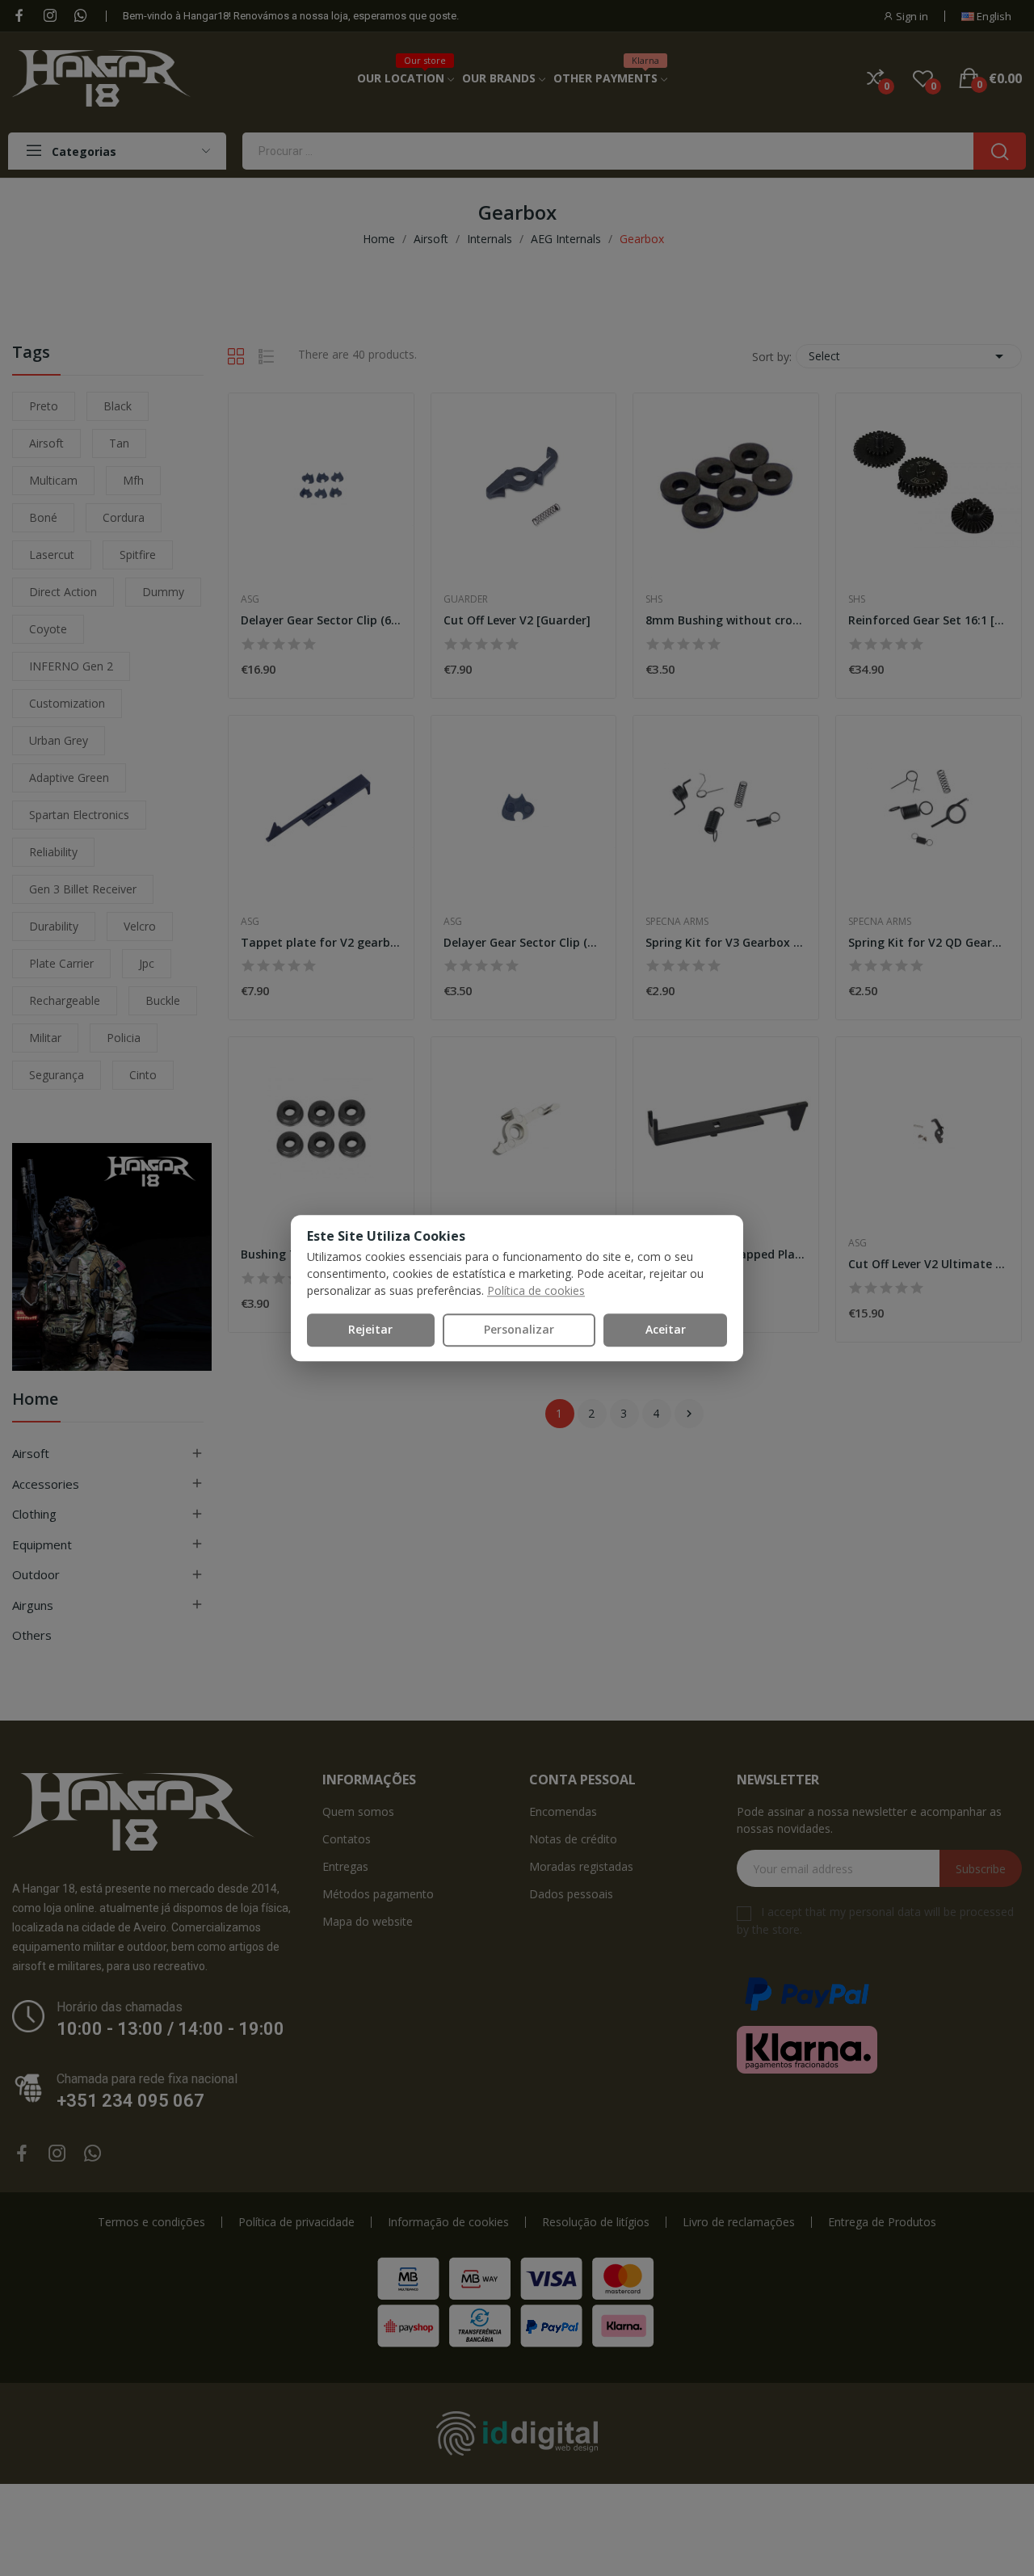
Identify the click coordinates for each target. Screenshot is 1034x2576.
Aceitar (666, 1329)
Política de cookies (536, 1290)
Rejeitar (370, 1329)
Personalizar (519, 1329)
